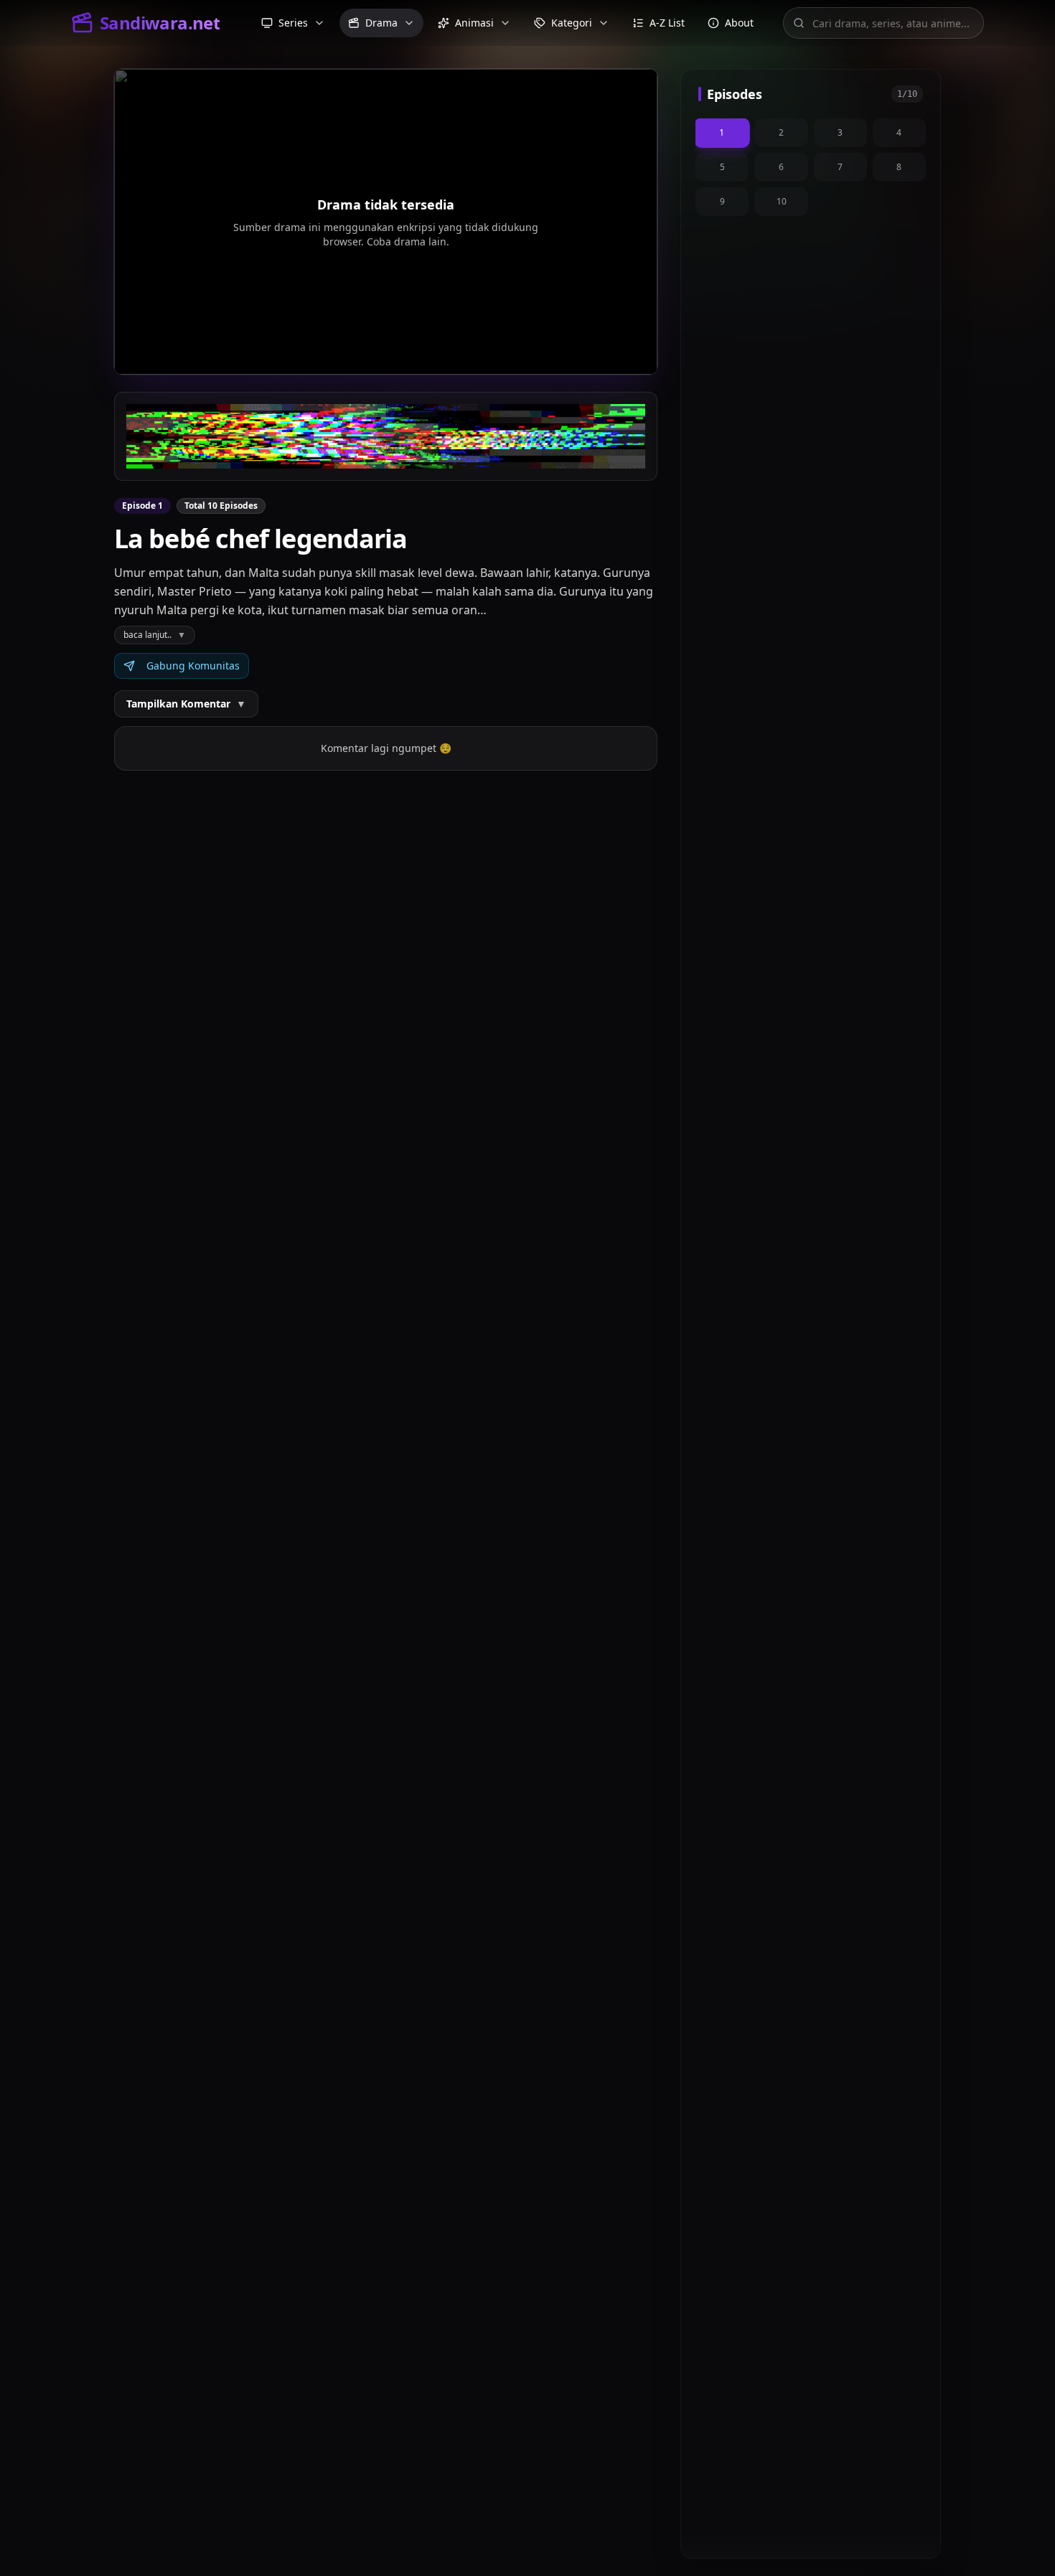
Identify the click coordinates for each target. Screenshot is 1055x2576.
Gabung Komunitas (193, 666)
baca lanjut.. (155, 635)
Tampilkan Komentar (186, 704)
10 (782, 201)
